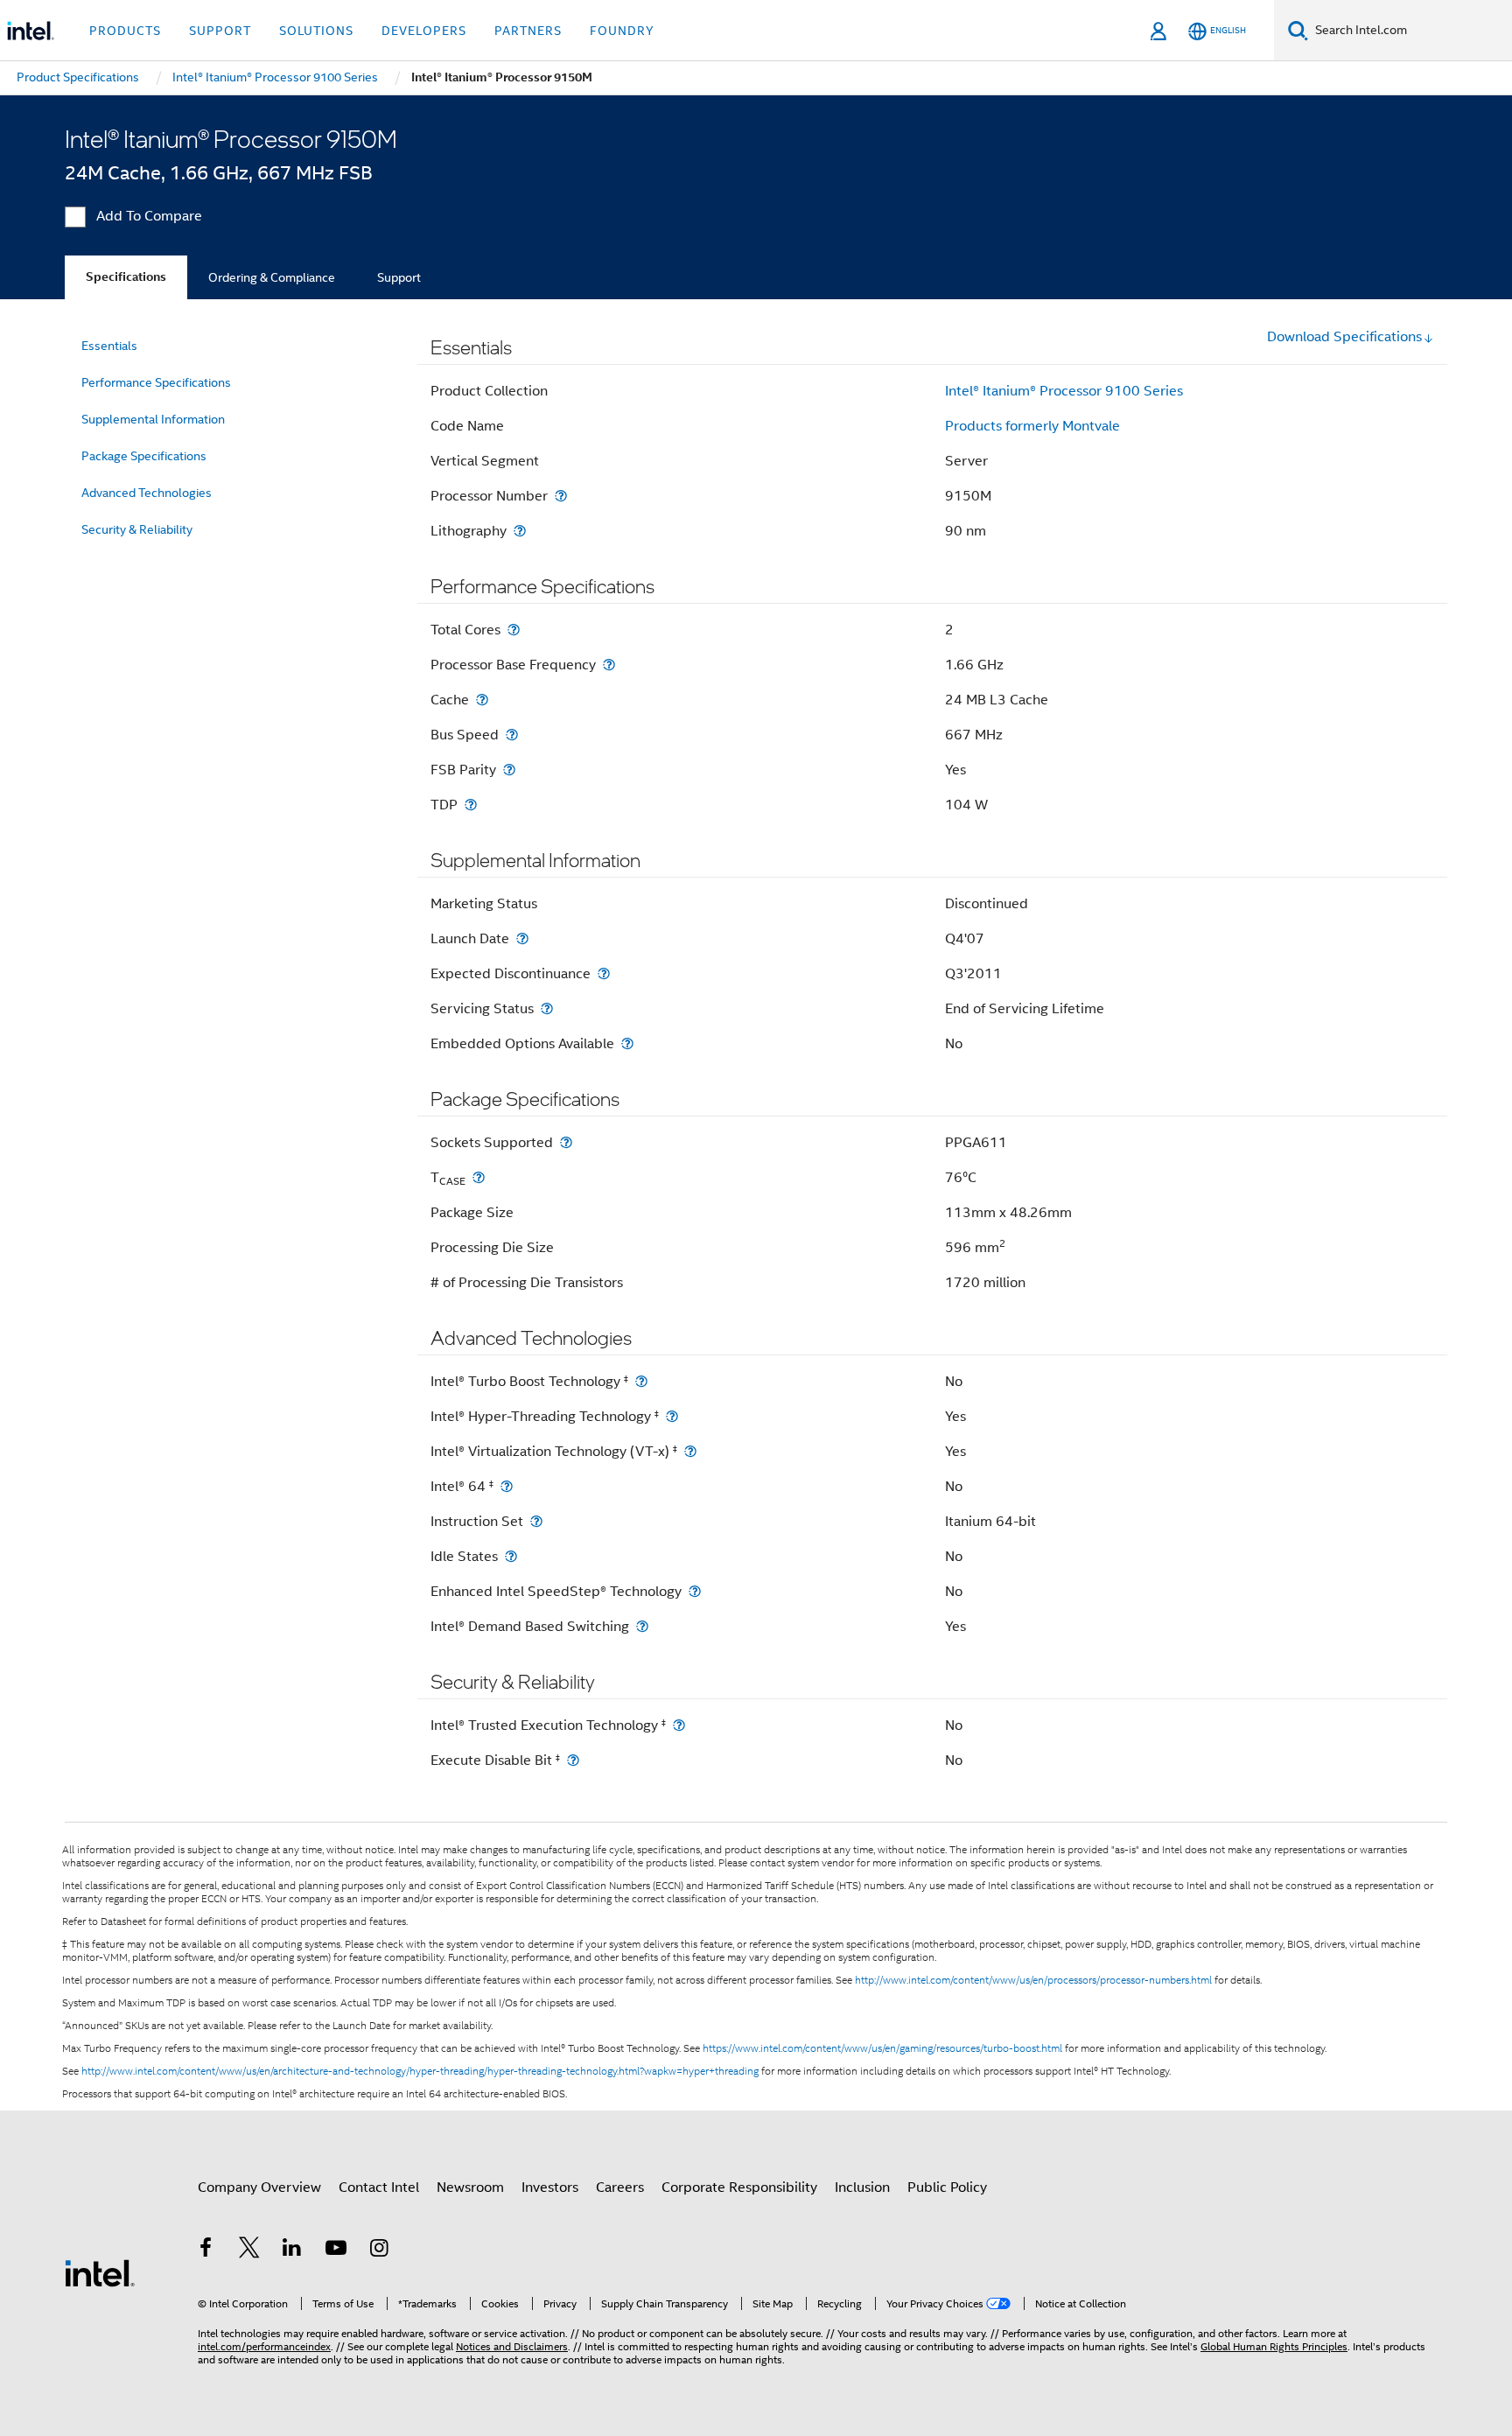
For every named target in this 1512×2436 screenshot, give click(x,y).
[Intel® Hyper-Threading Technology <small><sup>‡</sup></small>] (672, 1416)
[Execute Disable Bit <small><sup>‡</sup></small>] (573, 1760)
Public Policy (947, 2187)
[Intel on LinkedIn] (292, 2250)
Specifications (126, 277)
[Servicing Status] (547, 1008)
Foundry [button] (622, 31)
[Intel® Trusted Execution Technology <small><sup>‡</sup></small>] (679, 1725)
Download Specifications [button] (1344, 337)
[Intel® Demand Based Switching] (642, 1626)
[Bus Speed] (512, 735)
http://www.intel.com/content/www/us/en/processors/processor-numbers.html (1033, 1980)
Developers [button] (424, 31)
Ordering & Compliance (272, 277)
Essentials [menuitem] (109, 346)
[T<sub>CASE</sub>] (479, 1177)
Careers (620, 2187)
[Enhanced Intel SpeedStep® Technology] (695, 1591)
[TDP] (471, 805)
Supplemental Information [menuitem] (153, 419)
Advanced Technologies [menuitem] (147, 493)
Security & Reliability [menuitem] (137, 529)
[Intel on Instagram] (379, 2250)
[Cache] (482, 700)
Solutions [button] (316, 31)
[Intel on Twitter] (249, 2250)
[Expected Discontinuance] (604, 973)
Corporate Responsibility (739, 2187)
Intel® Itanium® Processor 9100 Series (1064, 391)
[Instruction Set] (536, 1521)
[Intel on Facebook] (206, 2250)
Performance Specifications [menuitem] (156, 382)
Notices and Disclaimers (512, 2346)
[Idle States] (511, 1556)
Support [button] (220, 31)
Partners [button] (528, 31)
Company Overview (259, 2187)
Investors (550, 2187)
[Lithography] (520, 531)
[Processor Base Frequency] (609, 665)
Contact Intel (379, 2187)
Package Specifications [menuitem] (144, 456)
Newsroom (470, 2187)
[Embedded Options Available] (627, 1043)
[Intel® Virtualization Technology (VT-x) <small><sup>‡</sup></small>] (690, 1451)
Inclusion (862, 2187)
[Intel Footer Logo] (100, 2272)
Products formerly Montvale (1032, 426)
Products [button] (125, 31)
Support (399, 277)
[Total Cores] (514, 630)
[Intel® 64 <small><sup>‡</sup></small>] (507, 1486)
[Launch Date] (522, 938)
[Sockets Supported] (566, 1142)
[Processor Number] (561, 496)
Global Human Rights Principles (1274, 2346)
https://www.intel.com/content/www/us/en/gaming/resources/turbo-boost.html (882, 2048)
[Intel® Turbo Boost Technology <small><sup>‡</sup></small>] (641, 1381)
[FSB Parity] (509, 770)
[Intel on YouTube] (336, 2250)
